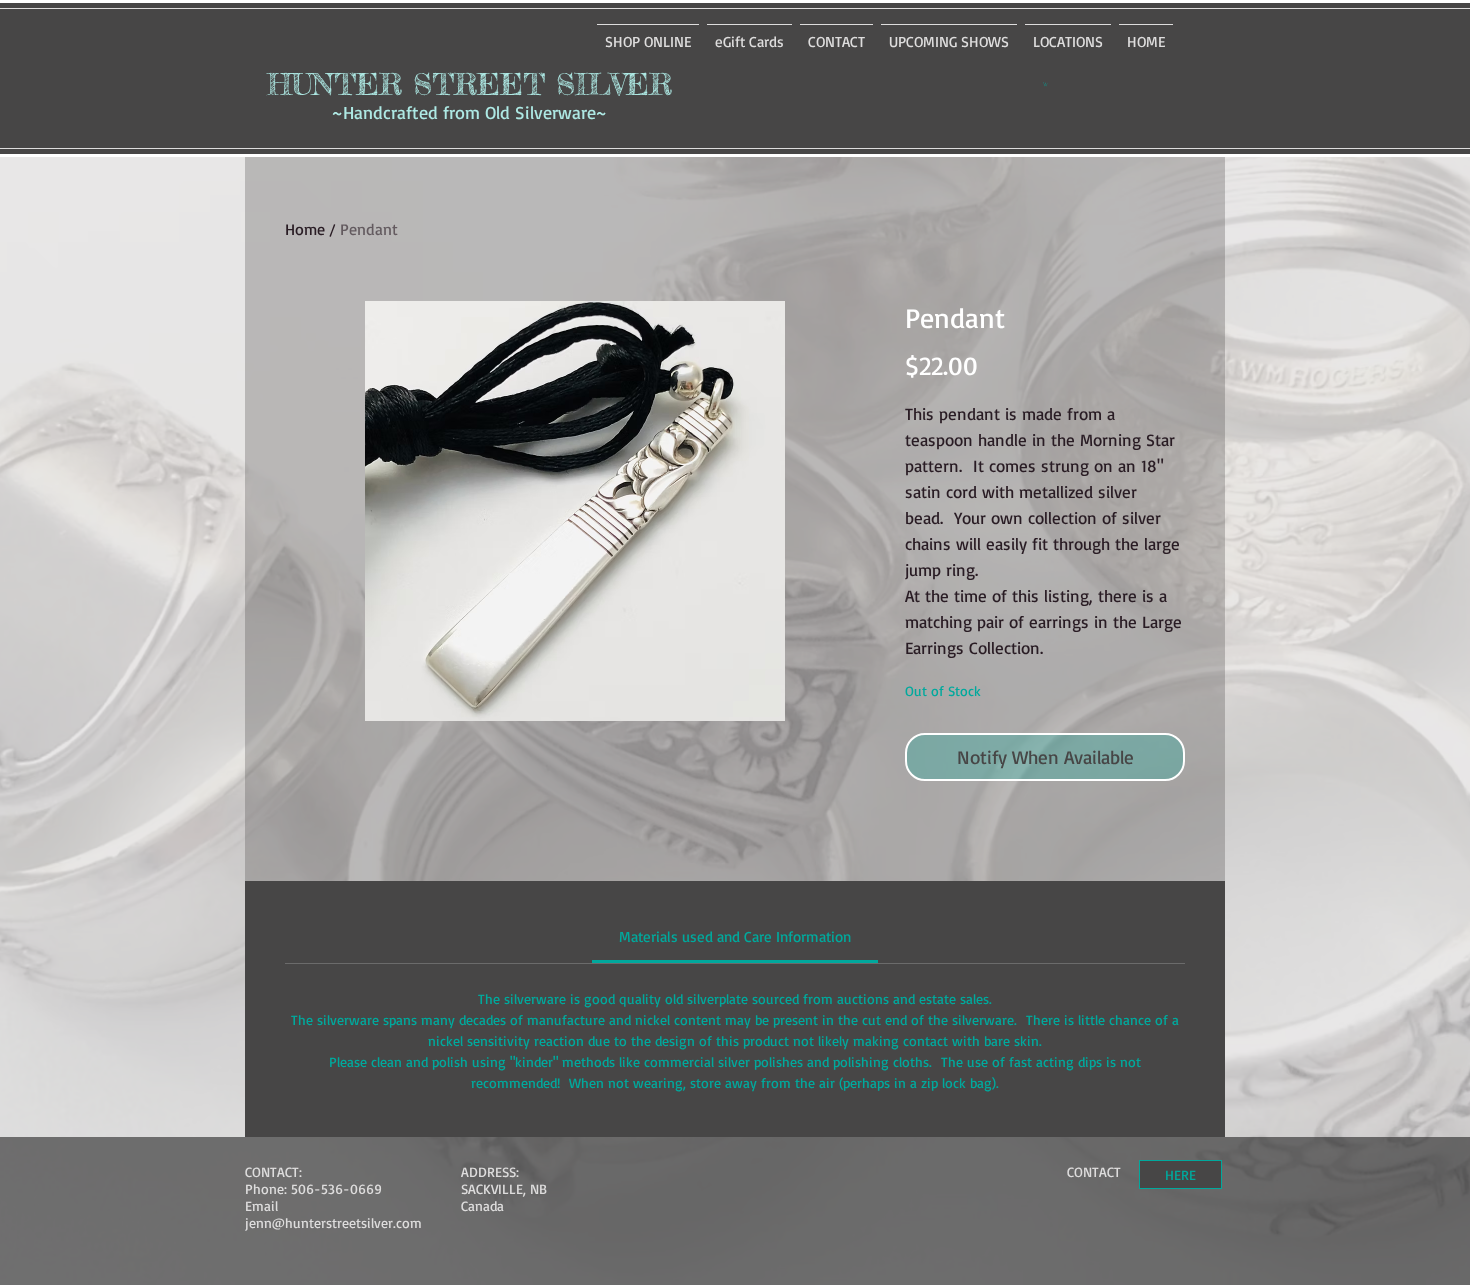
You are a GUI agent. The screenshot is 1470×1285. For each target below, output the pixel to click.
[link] (735, 936)
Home (305, 229)
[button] (1045, 84)
